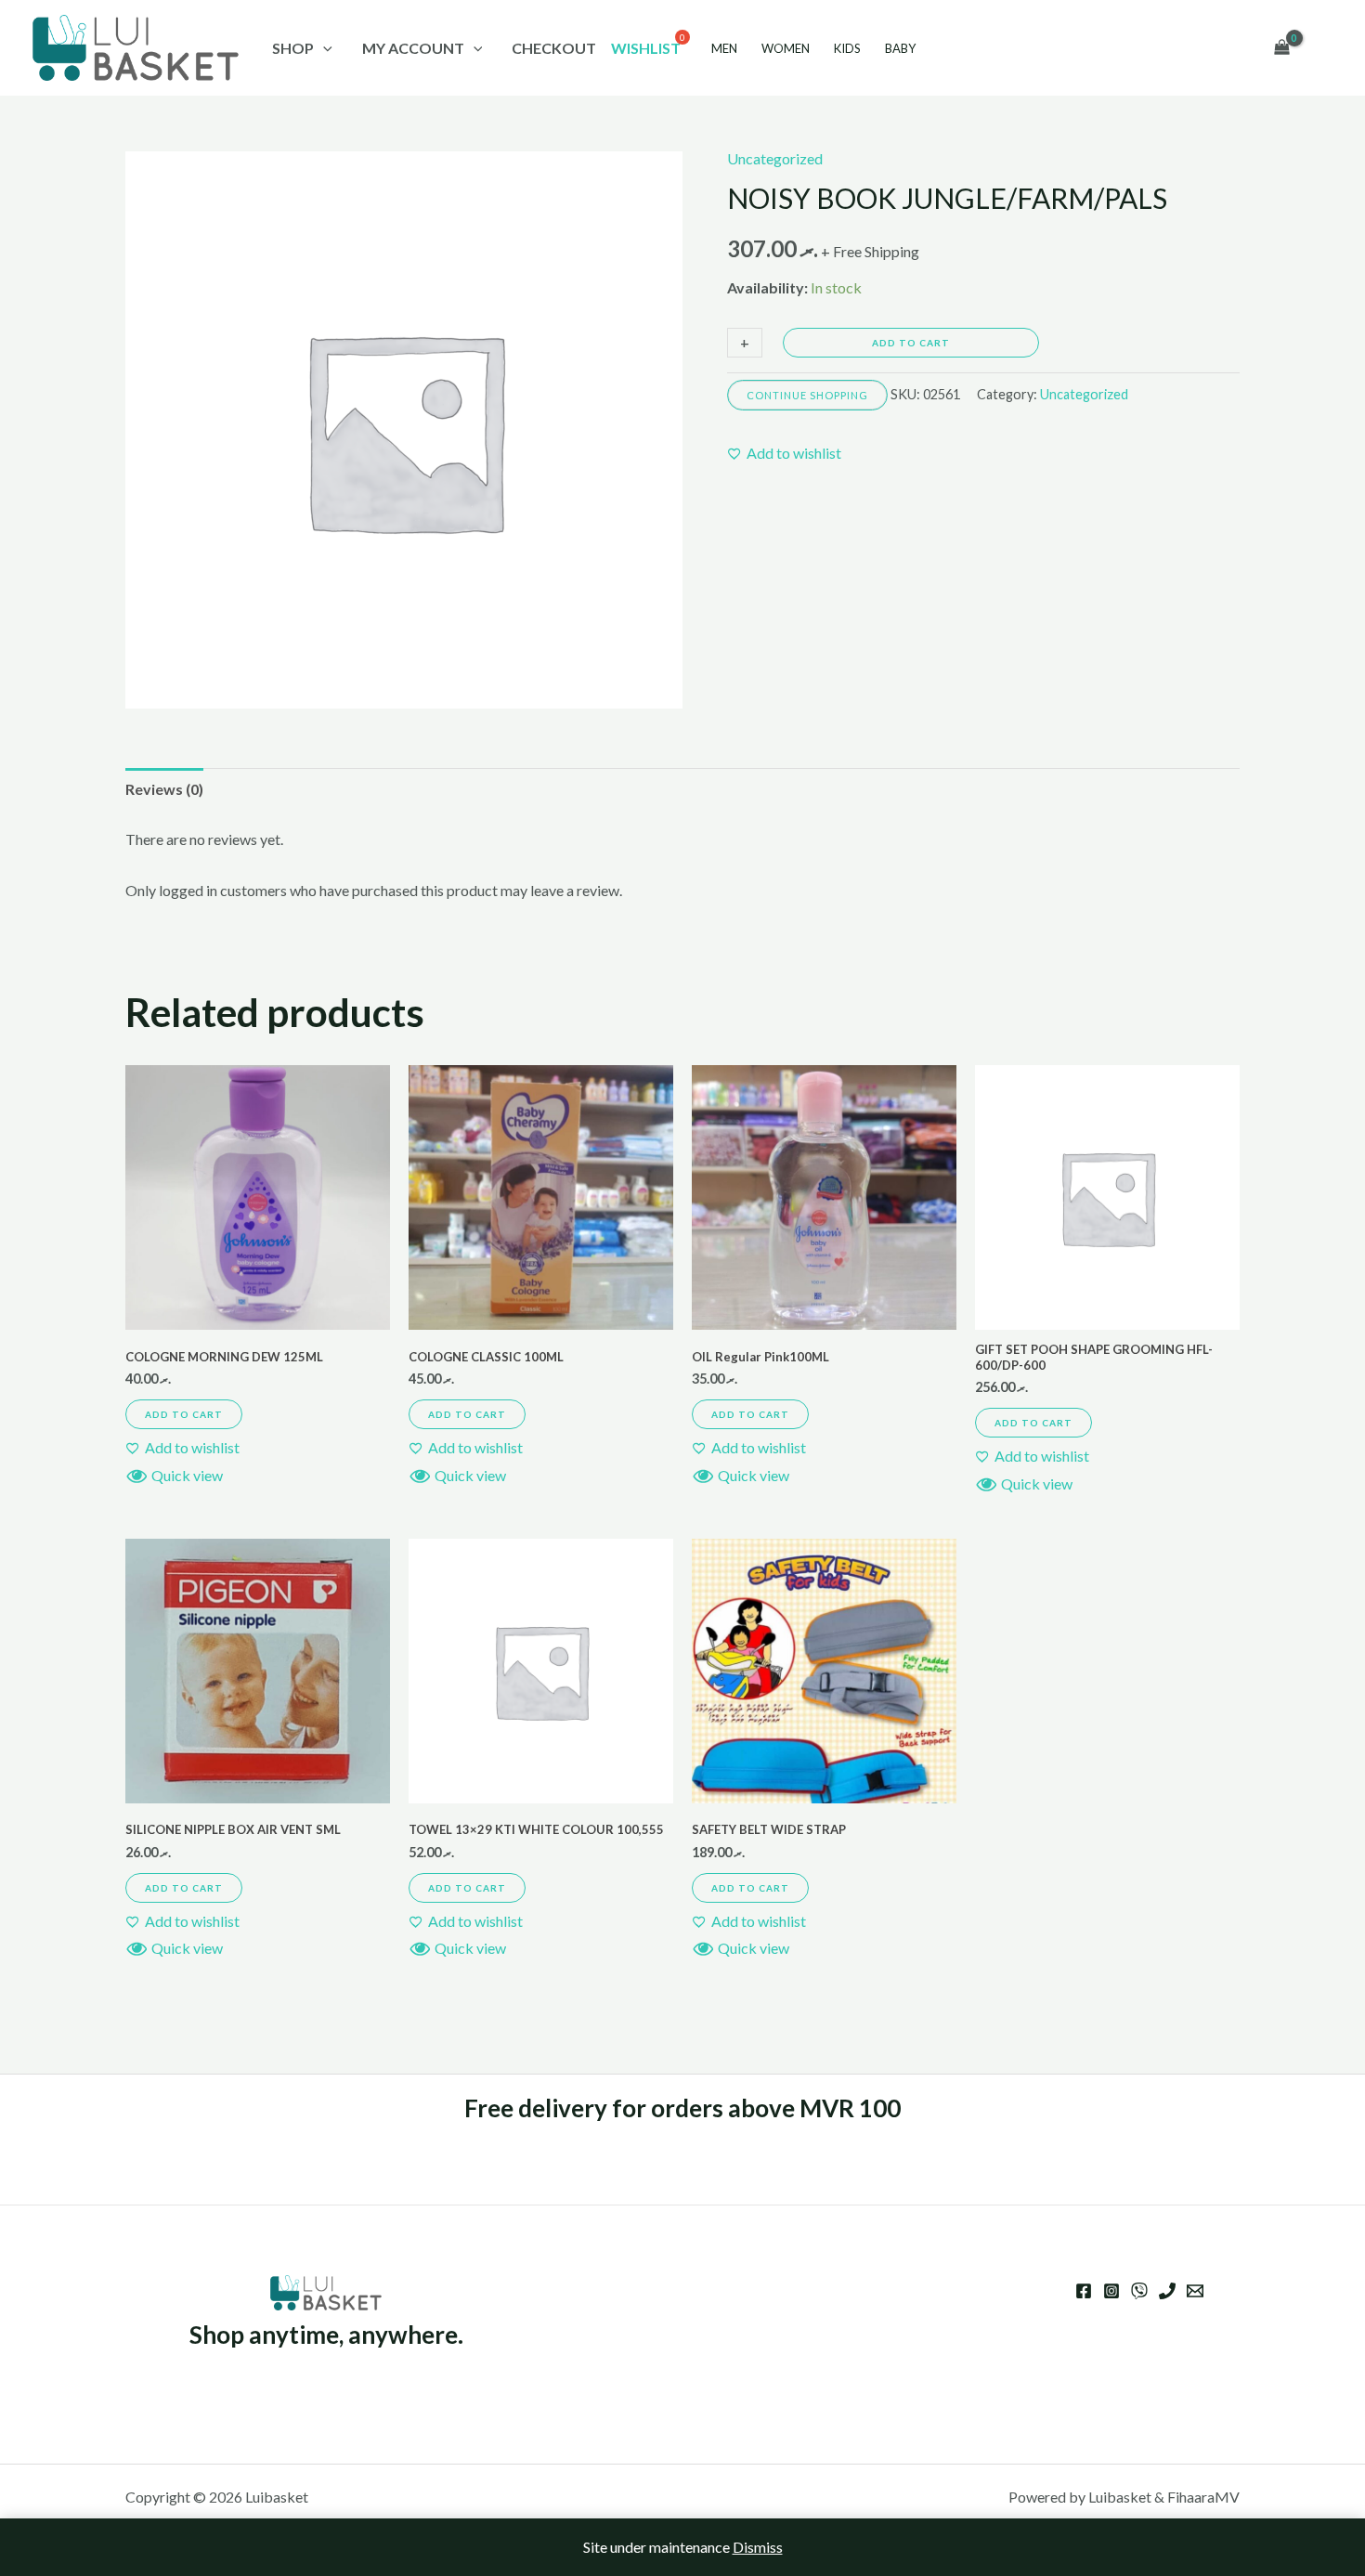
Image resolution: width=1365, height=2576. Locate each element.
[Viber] (1139, 2291)
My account (413, 48)
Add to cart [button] (184, 1414)
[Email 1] (1195, 2291)
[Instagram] (1111, 2291)
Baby (900, 48)
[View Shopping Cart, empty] (1281, 48)
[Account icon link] (1324, 48)
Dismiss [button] (758, 2547)
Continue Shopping (807, 395)
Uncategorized (775, 158)
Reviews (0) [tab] (164, 789)
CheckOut (554, 48)
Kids (847, 48)
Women (786, 48)
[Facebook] (1084, 2291)
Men (724, 48)
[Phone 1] (1167, 2291)
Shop (293, 48)
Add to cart (911, 343)
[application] (323, 48)
